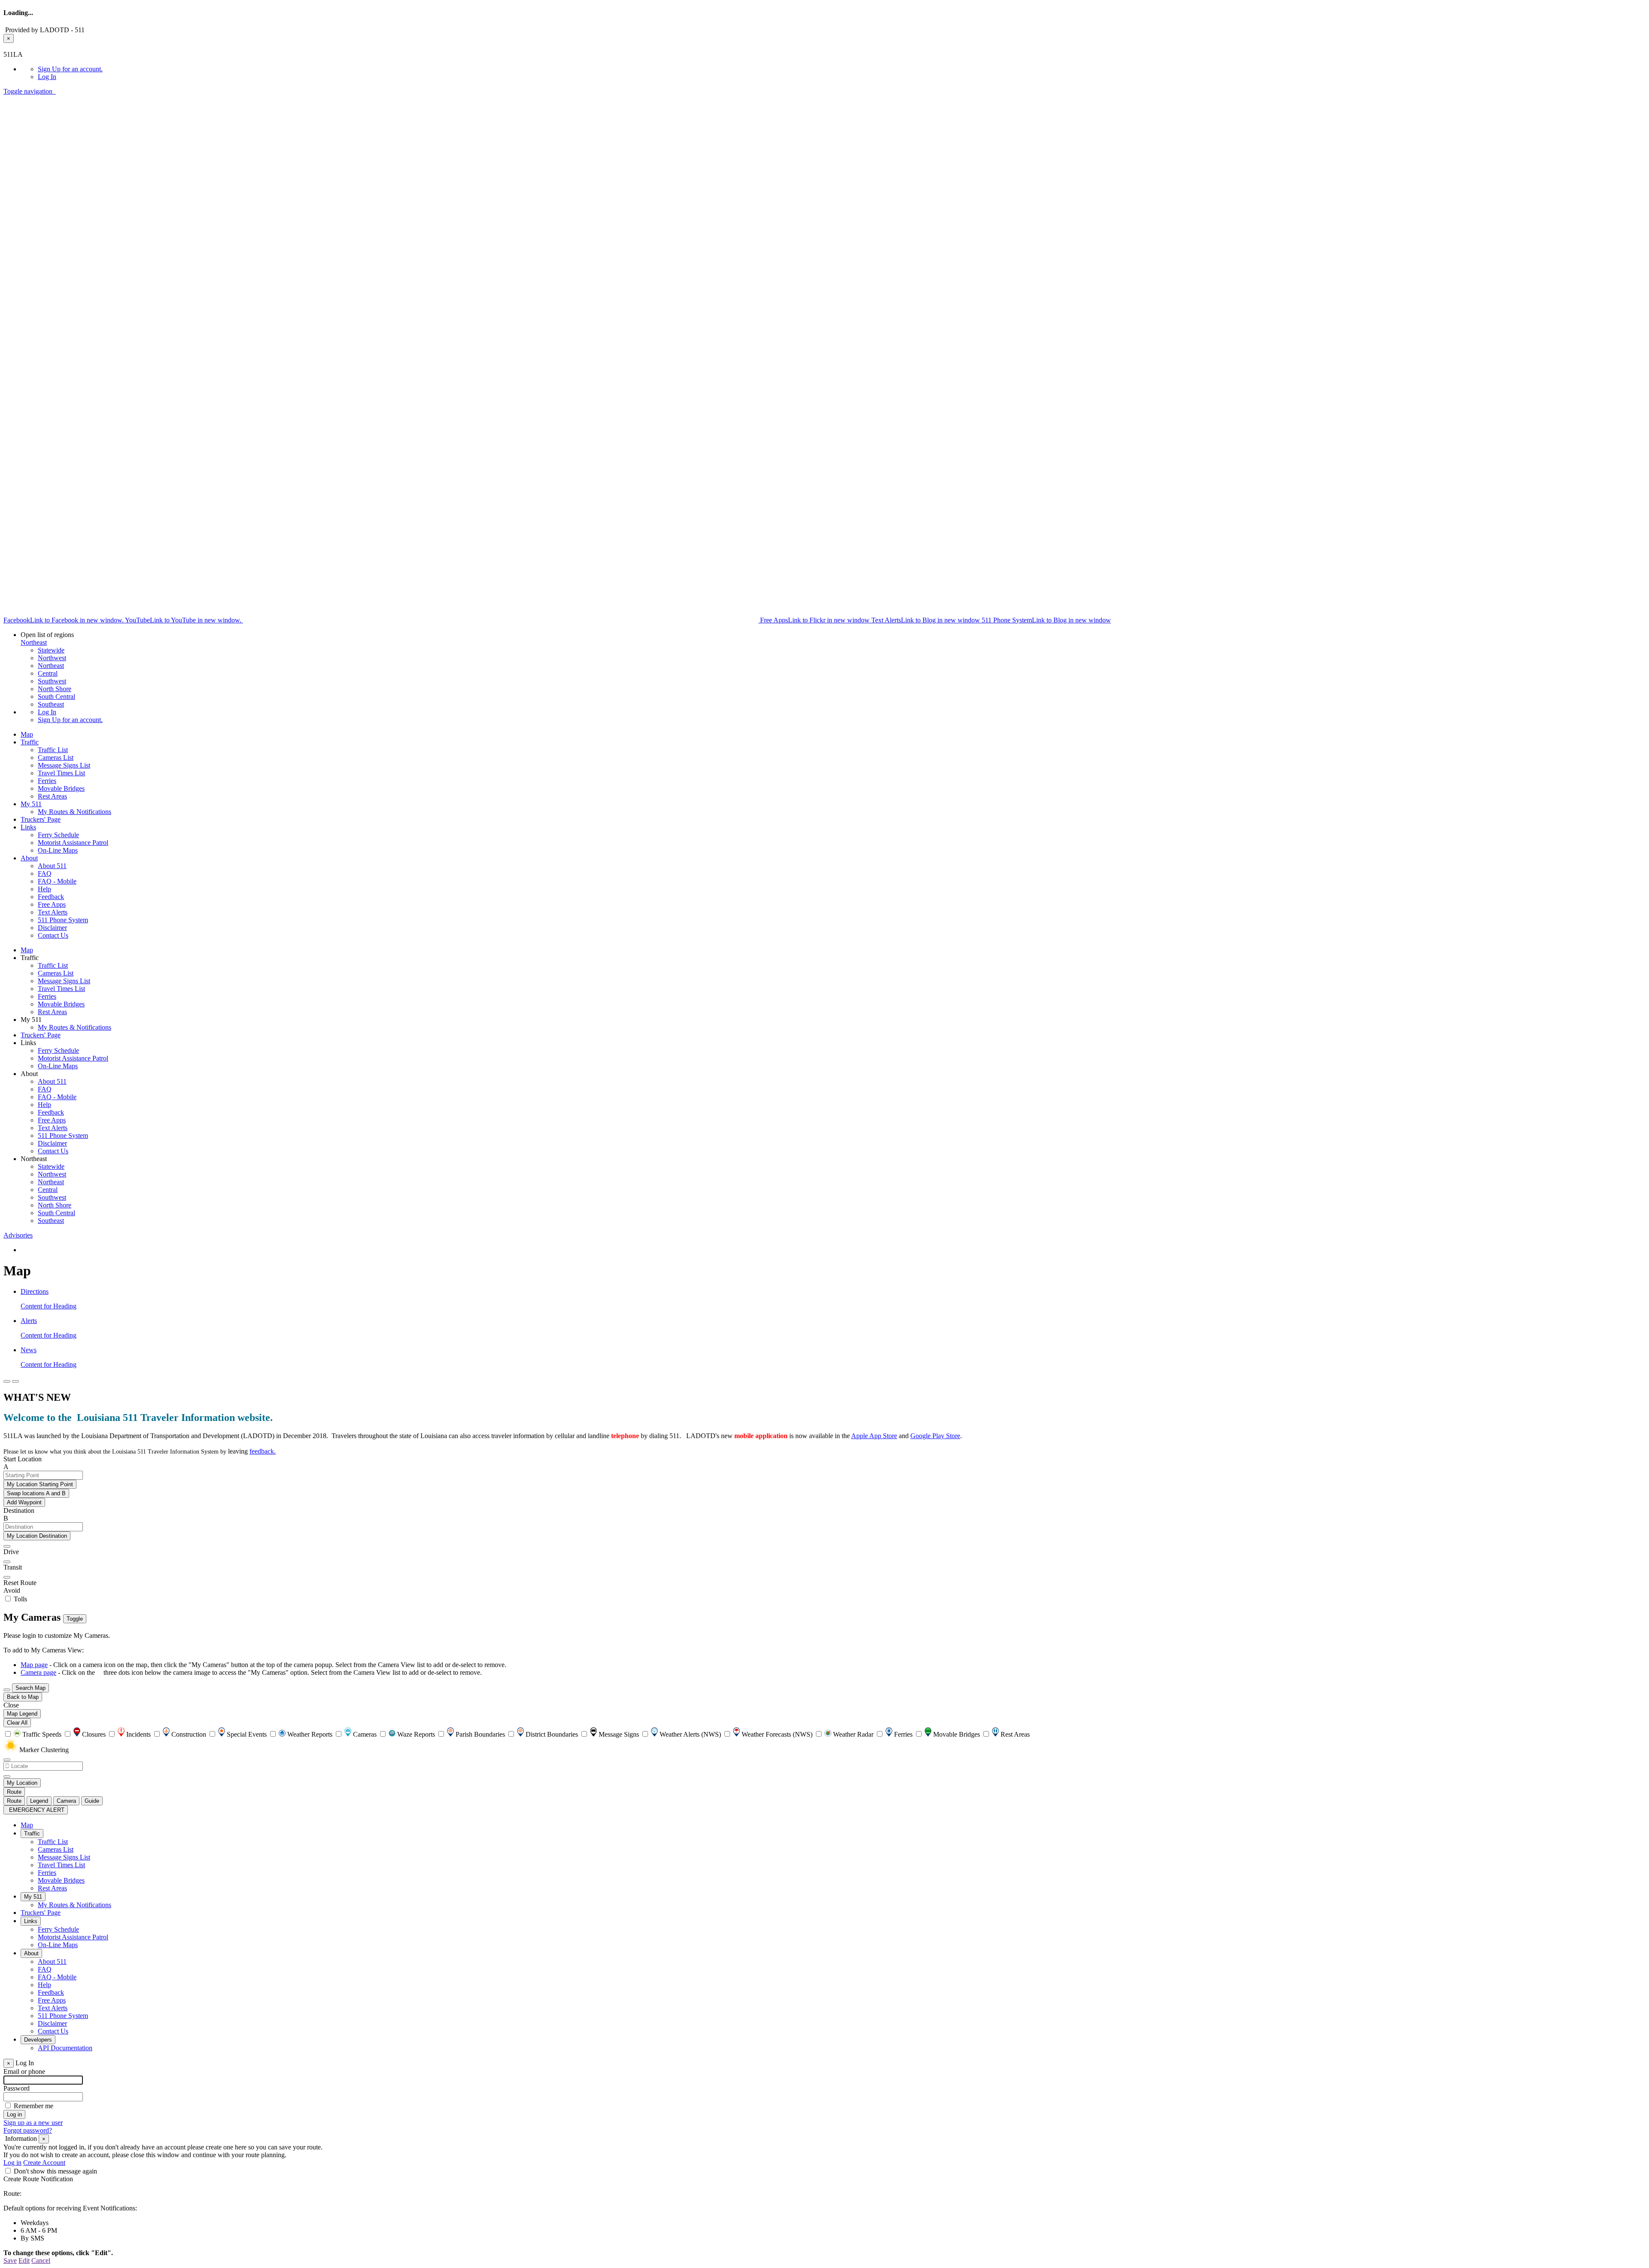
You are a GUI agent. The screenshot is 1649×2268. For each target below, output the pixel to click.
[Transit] (7, 1562)
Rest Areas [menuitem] (52, 796)
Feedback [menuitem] (51, 897)
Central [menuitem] (48, 673)
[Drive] (7, 1546)
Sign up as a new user (33, 2123)
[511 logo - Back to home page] (55, 91)
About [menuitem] (29, 858)
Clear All (17, 1723)
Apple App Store (874, 1436)
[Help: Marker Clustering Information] (7, 1760)
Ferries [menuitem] (47, 781)
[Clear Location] (7, 1777)
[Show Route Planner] (7, 1690)
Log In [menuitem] (47, 77)
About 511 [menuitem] (52, 866)
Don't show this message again (55, 2171)
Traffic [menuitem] (30, 742)
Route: (12, 2193)
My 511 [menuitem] (31, 804)
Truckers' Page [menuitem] (41, 819)
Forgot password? (28, 2130)
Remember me (33, 2106)
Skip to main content (31, 47)
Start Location (23, 1459)
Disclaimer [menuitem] (52, 928)
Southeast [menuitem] (51, 704)
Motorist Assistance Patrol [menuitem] (73, 843)
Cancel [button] (41, 2260)
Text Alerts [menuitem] (53, 912)
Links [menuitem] (28, 827)
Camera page (38, 1672)
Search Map (30, 1688)
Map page (34, 1665)
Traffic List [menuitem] (53, 750)
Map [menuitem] (27, 734)
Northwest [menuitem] (52, 658)
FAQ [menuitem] (45, 873)
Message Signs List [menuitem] (64, 765)
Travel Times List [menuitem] (61, 773)
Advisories (18, 1235)
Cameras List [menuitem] (56, 758)
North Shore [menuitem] (55, 689)
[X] (502, 619)
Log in (12, 2163)
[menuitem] (842, 69)
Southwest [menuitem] (52, 681)
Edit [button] (24, 2260)
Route (14, 1792)
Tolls (20, 1599)
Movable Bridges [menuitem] (61, 788)
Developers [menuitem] (38, 2040)
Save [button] (10, 2260)
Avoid (12, 1590)
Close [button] (11, 1705)
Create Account (44, 2163)
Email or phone (24, 2071)
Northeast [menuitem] (51, 666)
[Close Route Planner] (7, 1381)
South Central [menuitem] (56, 697)
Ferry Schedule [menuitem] (58, 835)
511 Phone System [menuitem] (63, 920)
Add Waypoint (24, 1502)
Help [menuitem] (44, 889)
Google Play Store (935, 1436)
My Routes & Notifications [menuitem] (75, 812)
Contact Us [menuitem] (53, 935)
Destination (19, 1510)
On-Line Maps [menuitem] (58, 850)
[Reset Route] (7, 1577)
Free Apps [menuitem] (52, 904)
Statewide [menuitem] (51, 650)
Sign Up (70, 69)
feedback (262, 1451)
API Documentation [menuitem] (65, 2048)
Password (17, 2088)
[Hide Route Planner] (15, 1381)
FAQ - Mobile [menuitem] (57, 881)
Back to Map (23, 1697)
